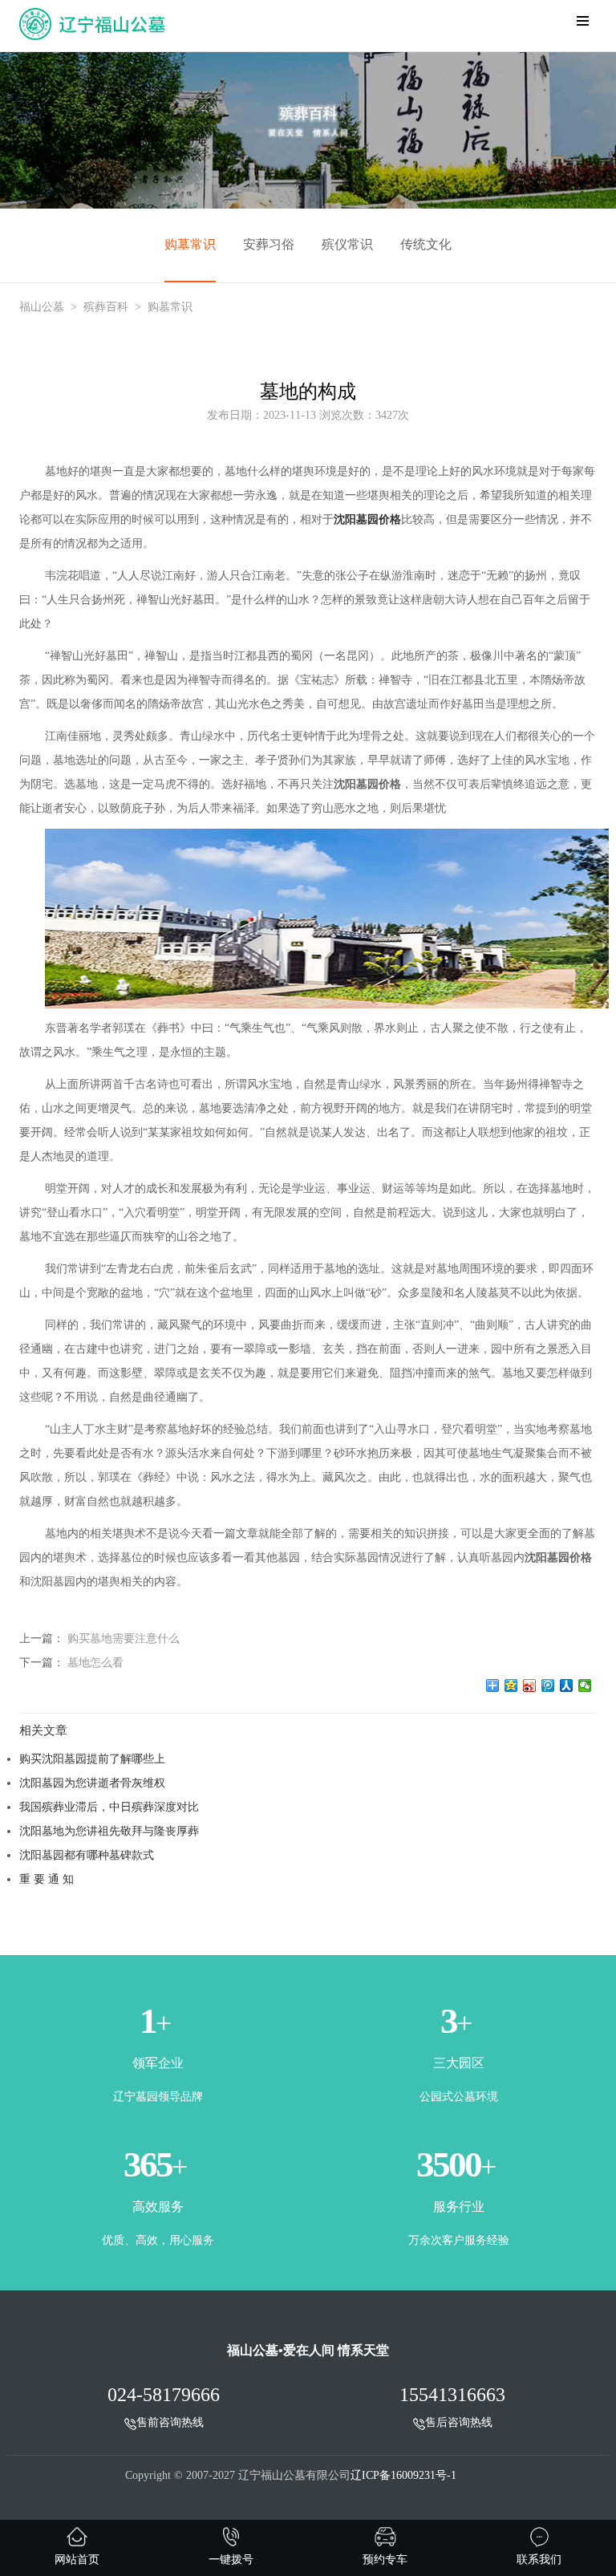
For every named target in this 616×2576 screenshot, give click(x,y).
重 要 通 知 (47, 1879)
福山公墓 (42, 307)
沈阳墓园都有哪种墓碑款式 (87, 1855)
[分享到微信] (585, 1686)
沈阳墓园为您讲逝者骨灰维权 (92, 1783)
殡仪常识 (347, 244)
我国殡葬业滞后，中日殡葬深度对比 (109, 1807)
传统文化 (426, 244)
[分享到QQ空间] (511, 1686)
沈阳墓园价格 (367, 519)
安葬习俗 (269, 244)
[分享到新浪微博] (530, 1686)
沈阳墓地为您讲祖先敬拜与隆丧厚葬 (109, 1831)
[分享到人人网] (567, 1686)
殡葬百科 (106, 307)
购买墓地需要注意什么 (124, 1638)
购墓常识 (190, 244)
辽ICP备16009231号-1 (403, 2475)
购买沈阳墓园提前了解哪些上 (92, 1759)
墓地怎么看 (95, 1662)
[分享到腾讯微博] (548, 1686)
